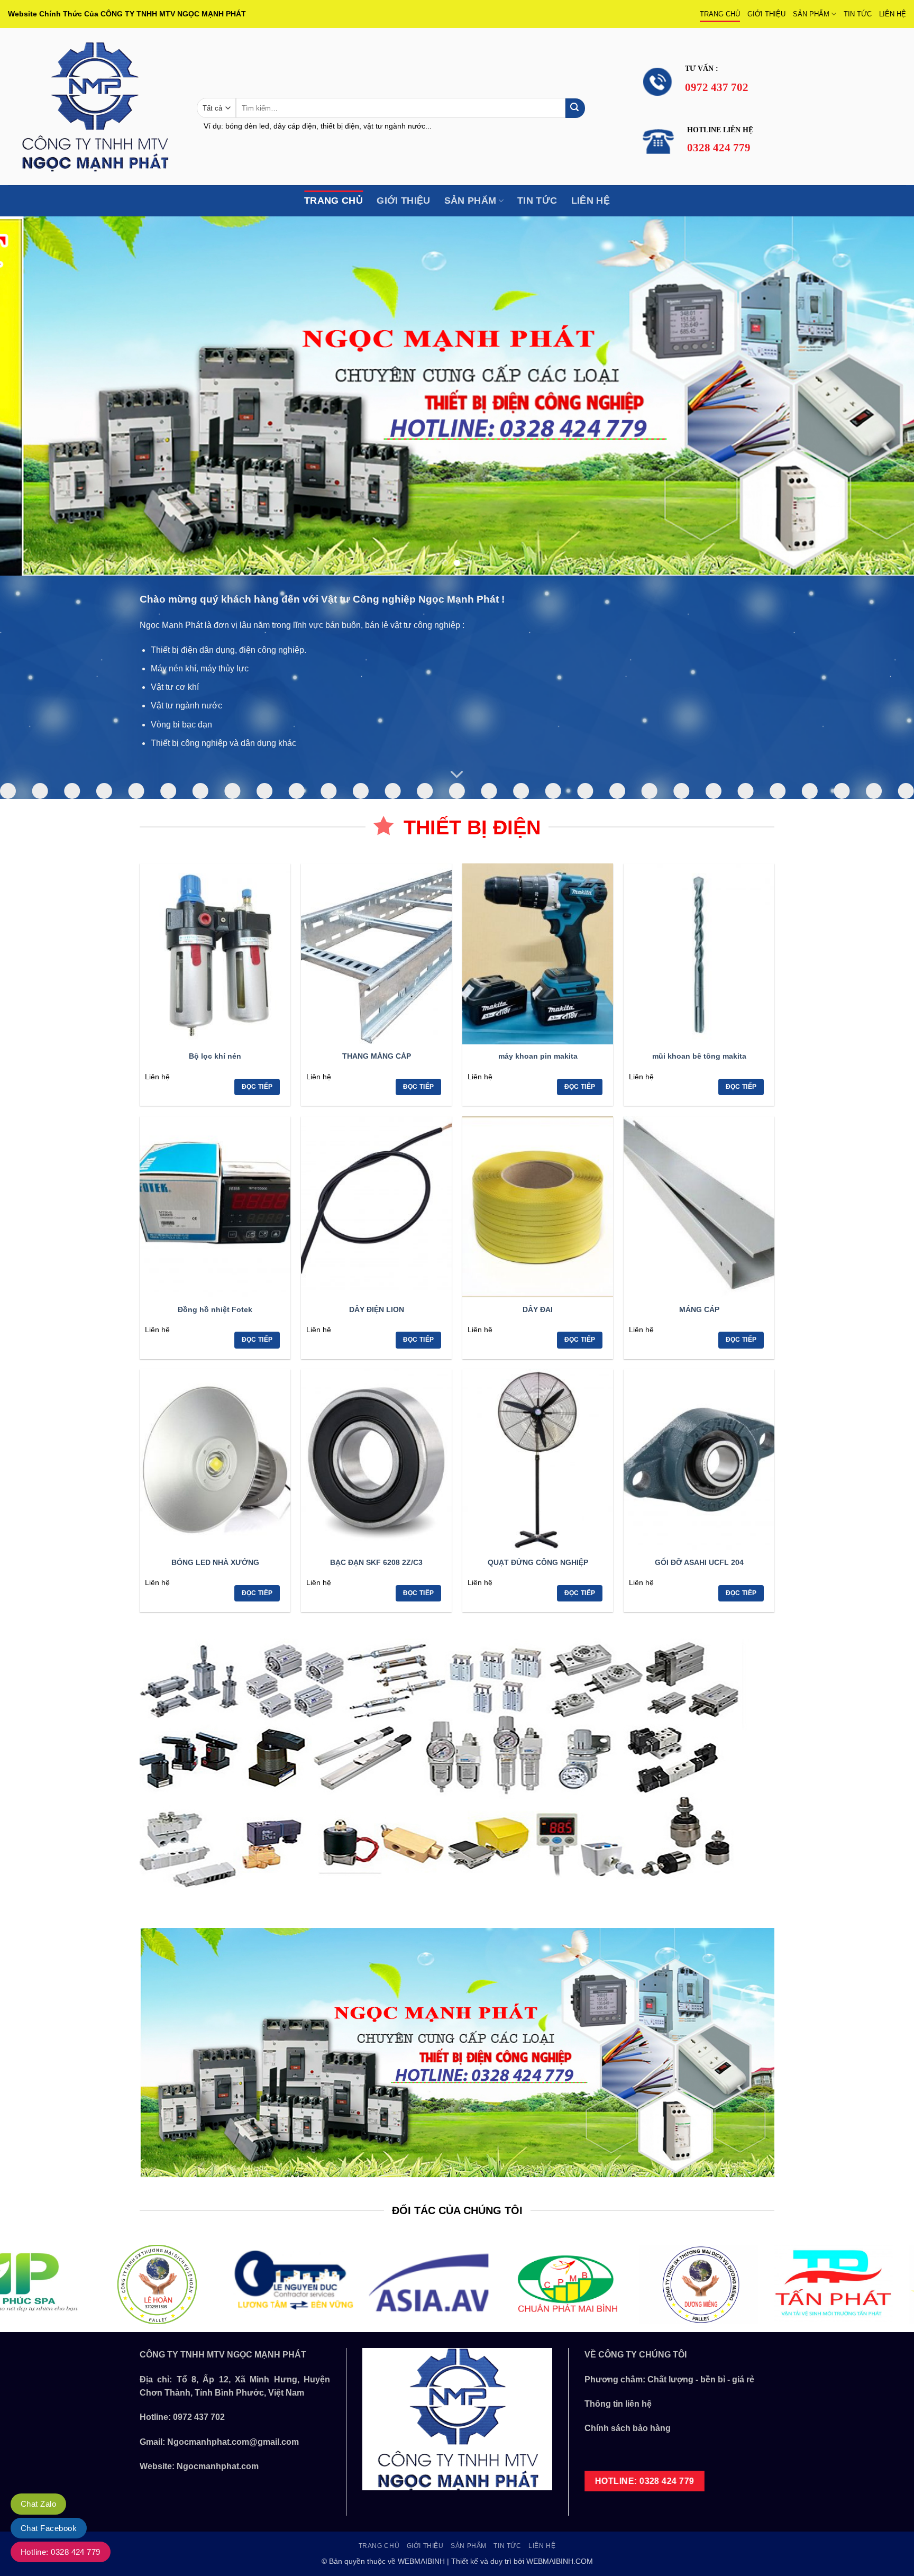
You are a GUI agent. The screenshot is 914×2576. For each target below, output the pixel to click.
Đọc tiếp (257, 1087)
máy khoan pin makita (538, 1056)
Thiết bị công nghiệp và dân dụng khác (223, 743)
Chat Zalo (38, 2504)
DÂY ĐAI (538, 1309)
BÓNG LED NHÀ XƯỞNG (215, 1562)
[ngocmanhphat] (94, 107)
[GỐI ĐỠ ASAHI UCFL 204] (699, 1460)
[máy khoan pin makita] (538, 954)
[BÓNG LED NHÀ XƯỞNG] (215, 1460)
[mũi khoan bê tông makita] (699, 954)
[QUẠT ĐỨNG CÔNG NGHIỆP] (538, 1460)
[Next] (882, 396)
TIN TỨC (858, 14)
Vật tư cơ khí (175, 687)
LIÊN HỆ (893, 14)
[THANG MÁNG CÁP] (376, 954)
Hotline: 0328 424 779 (61, 2552)
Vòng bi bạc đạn (181, 725)
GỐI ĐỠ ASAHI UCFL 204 (699, 1562)
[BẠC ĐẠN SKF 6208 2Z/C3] (376, 1460)
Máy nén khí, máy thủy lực (200, 668)
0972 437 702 (199, 2417)
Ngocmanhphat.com (218, 2466)
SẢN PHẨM (811, 14)
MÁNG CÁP (699, 1309)
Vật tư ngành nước (186, 706)
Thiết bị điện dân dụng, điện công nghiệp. (229, 650)
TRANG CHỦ (720, 14)
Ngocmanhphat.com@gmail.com (233, 2442)
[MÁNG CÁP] (699, 1207)
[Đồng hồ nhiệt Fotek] (215, 1207)
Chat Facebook (49, 2528)
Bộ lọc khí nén (215, 1056)
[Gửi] (575, 108)
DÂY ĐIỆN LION (377, 1309)
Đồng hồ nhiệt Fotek (215, 1309)
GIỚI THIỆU (766, 14)
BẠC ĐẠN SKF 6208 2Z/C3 (376, 1562)
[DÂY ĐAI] (538, 1207)
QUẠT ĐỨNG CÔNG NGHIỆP (538, 1562)
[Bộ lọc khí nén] (215, 954)
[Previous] (32, 396)
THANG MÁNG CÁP (377, 1056)
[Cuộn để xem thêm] (457, 775)
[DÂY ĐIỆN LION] (376, 1207)
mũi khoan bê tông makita (699, 1056)
